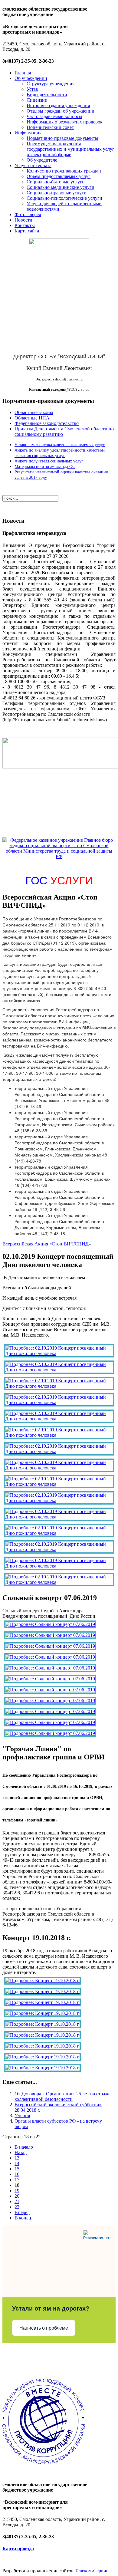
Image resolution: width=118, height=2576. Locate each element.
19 (17, 2191)
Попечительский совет (50, 127)
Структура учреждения (51, 84)
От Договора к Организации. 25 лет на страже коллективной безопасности (62, 2096)
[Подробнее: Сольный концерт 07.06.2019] (50, 1624)
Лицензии (37, 100)
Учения (22, 2115)
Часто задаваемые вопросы (54, 116)
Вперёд (22, 2212)
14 (17, 2163)
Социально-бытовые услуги (56, 182)
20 (17, 2196)
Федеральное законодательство (47, 423)
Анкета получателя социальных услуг (49, 461)
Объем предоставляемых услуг (59, 176)
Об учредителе (42, 160)
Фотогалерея (28, 214)
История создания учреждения (58, 105)
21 (17, 2201)
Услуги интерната (33, 165)
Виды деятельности (47, 95)
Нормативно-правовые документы (62, 138)
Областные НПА (32, 418)
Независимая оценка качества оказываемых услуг (60, 445)
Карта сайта (27, 231)
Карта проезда (18, 2549)
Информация (28, 133)
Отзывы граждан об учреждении (61, 111)
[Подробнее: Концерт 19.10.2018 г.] (42, 1981)
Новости (23, 220)
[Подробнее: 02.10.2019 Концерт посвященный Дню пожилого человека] (59, 1353)
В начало (24, 2147)
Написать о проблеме (44, 2328)
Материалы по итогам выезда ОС (45, 467)
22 (17, 2207)
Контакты (25, 225)
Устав (32, 89)
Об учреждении (31, 78)
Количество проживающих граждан (64, 171)
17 (17, 2180)
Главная (23, 73)
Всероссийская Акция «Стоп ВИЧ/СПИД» (47, 1244)
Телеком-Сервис (92, 2571)
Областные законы (34, 412)
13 (17, 2158)
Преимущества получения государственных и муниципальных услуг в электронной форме (70, 149)
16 (17, 2174)
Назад (21, 2152)
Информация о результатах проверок (65, 122)
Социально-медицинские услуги (61, 187)
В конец (23, 2218)
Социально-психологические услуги (64, 198)
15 (17, 2169)
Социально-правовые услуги (57, 193)
